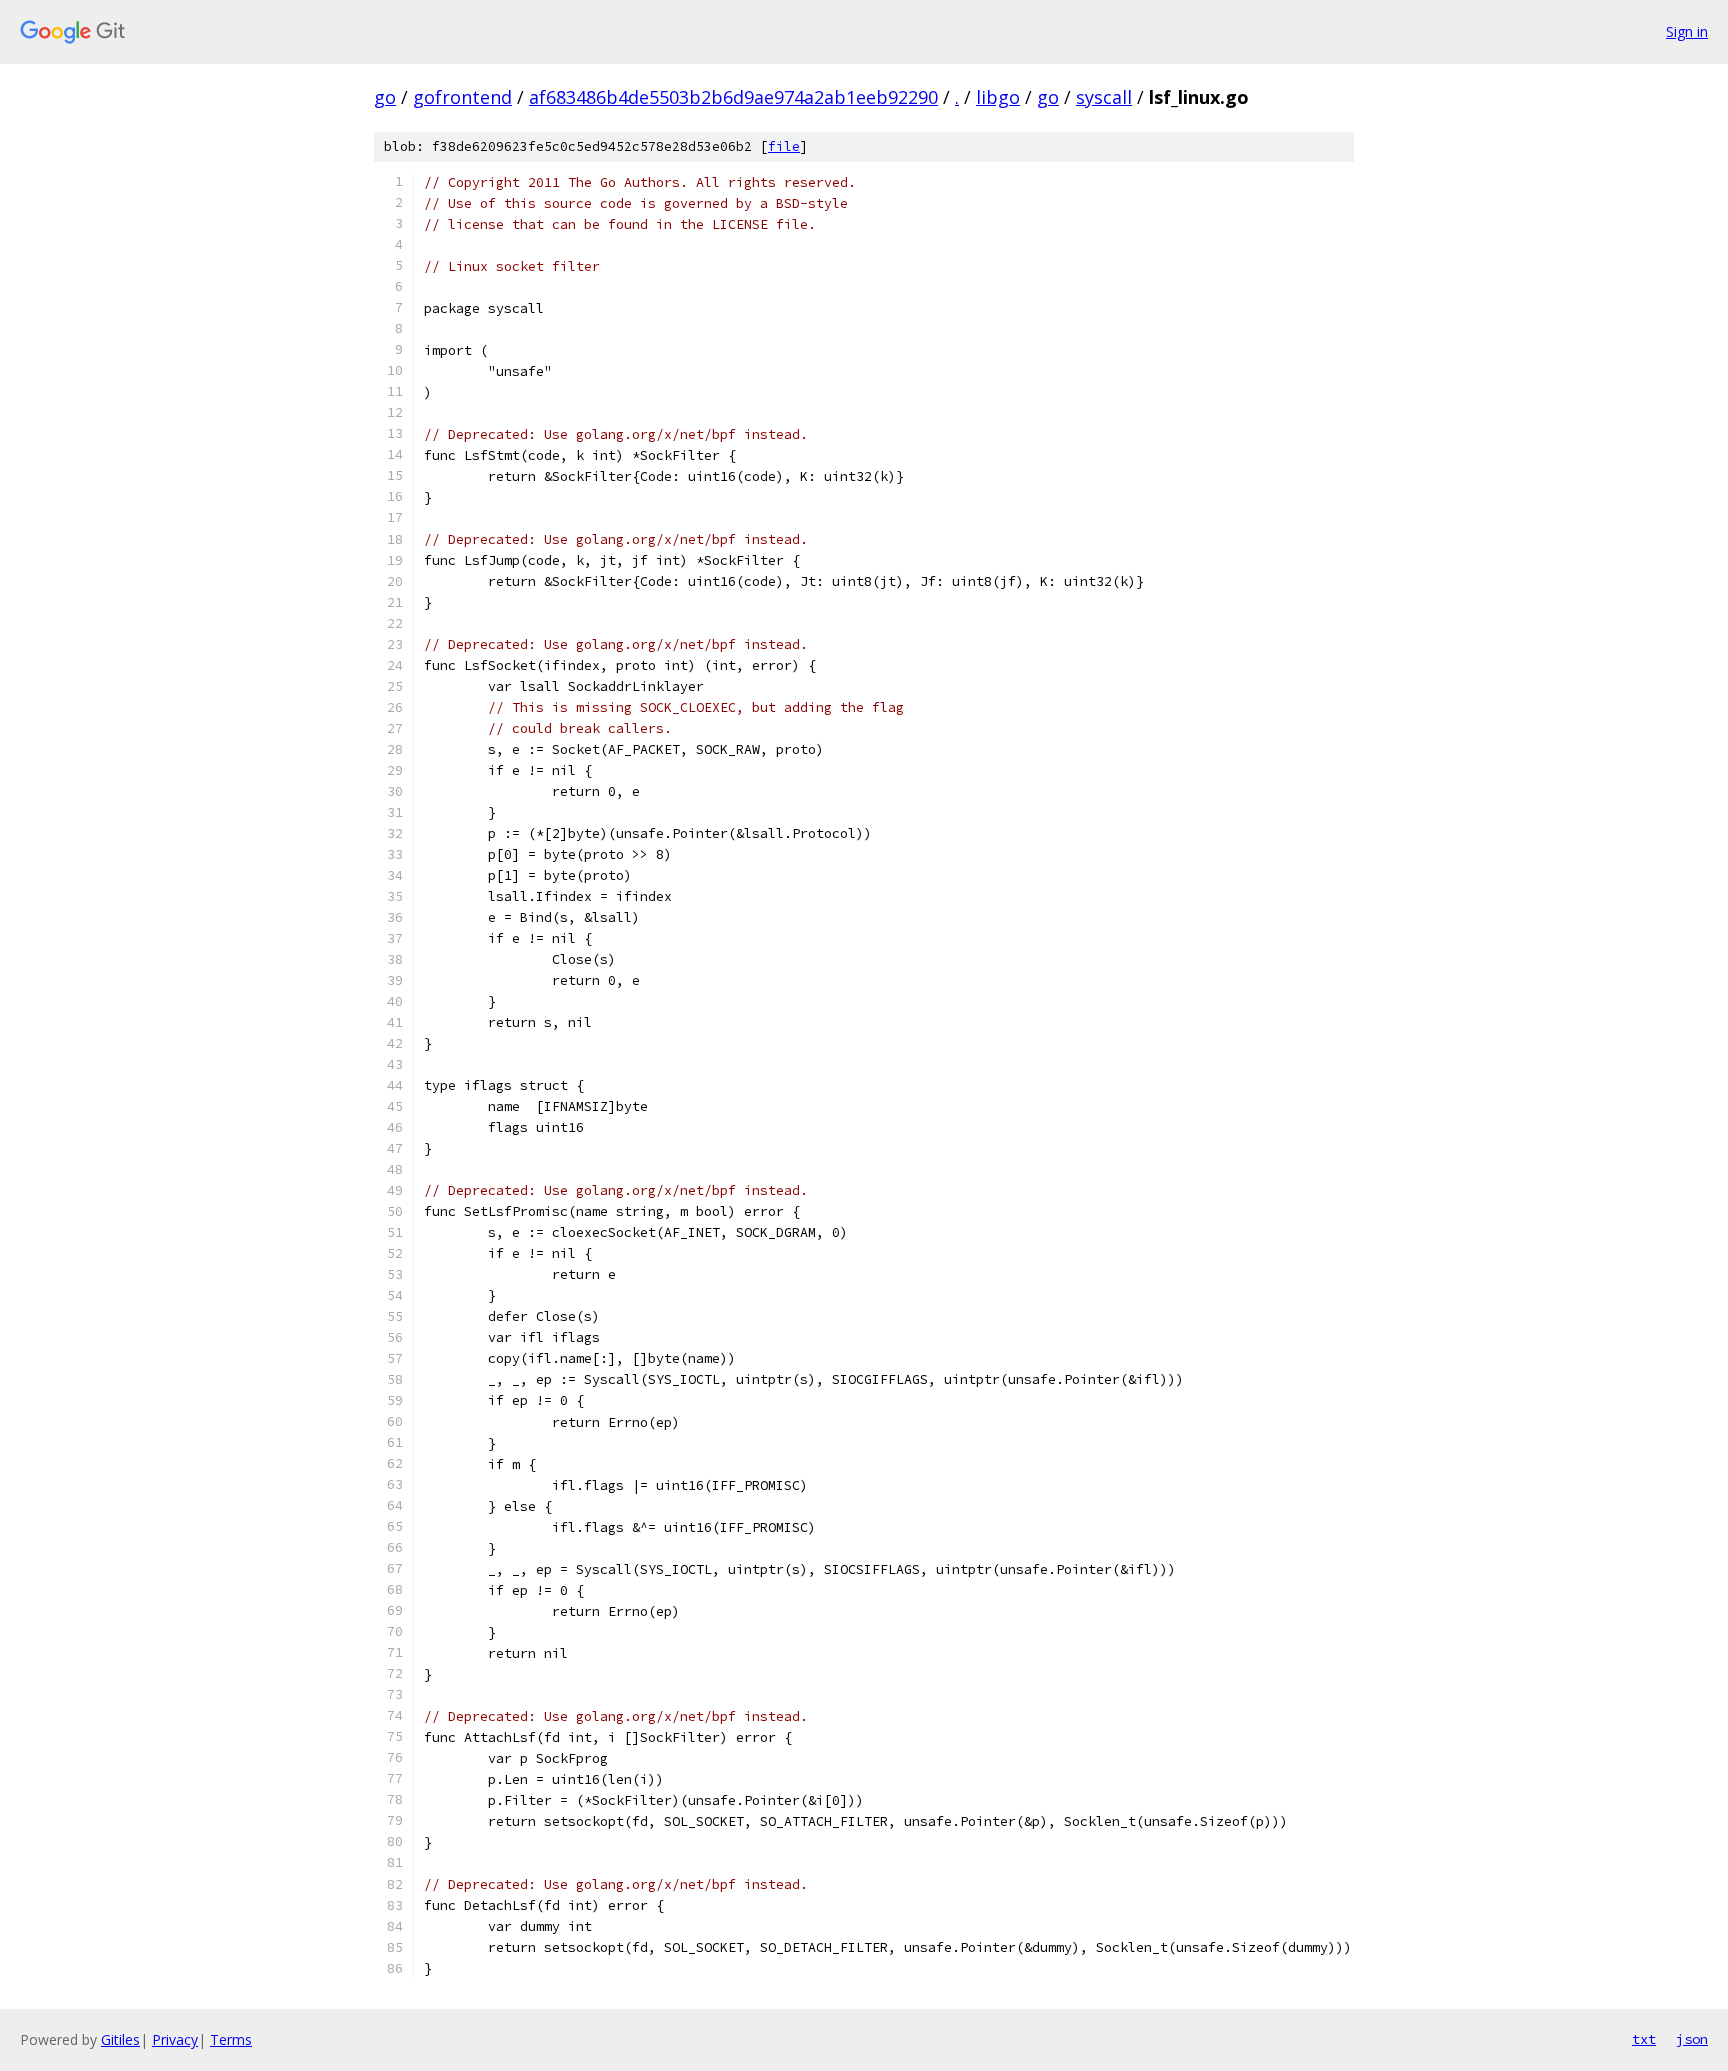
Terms (231, 2039)
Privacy (175, 2039)
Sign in (1687, 31)
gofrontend (462, 97)
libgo (998, 97)
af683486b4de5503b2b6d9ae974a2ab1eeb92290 (733, 97)
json (1692, 2039)
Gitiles (120, 2039)
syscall (1104, 97)
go (385, 97)
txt (1644, 2039)
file (784, 146)
